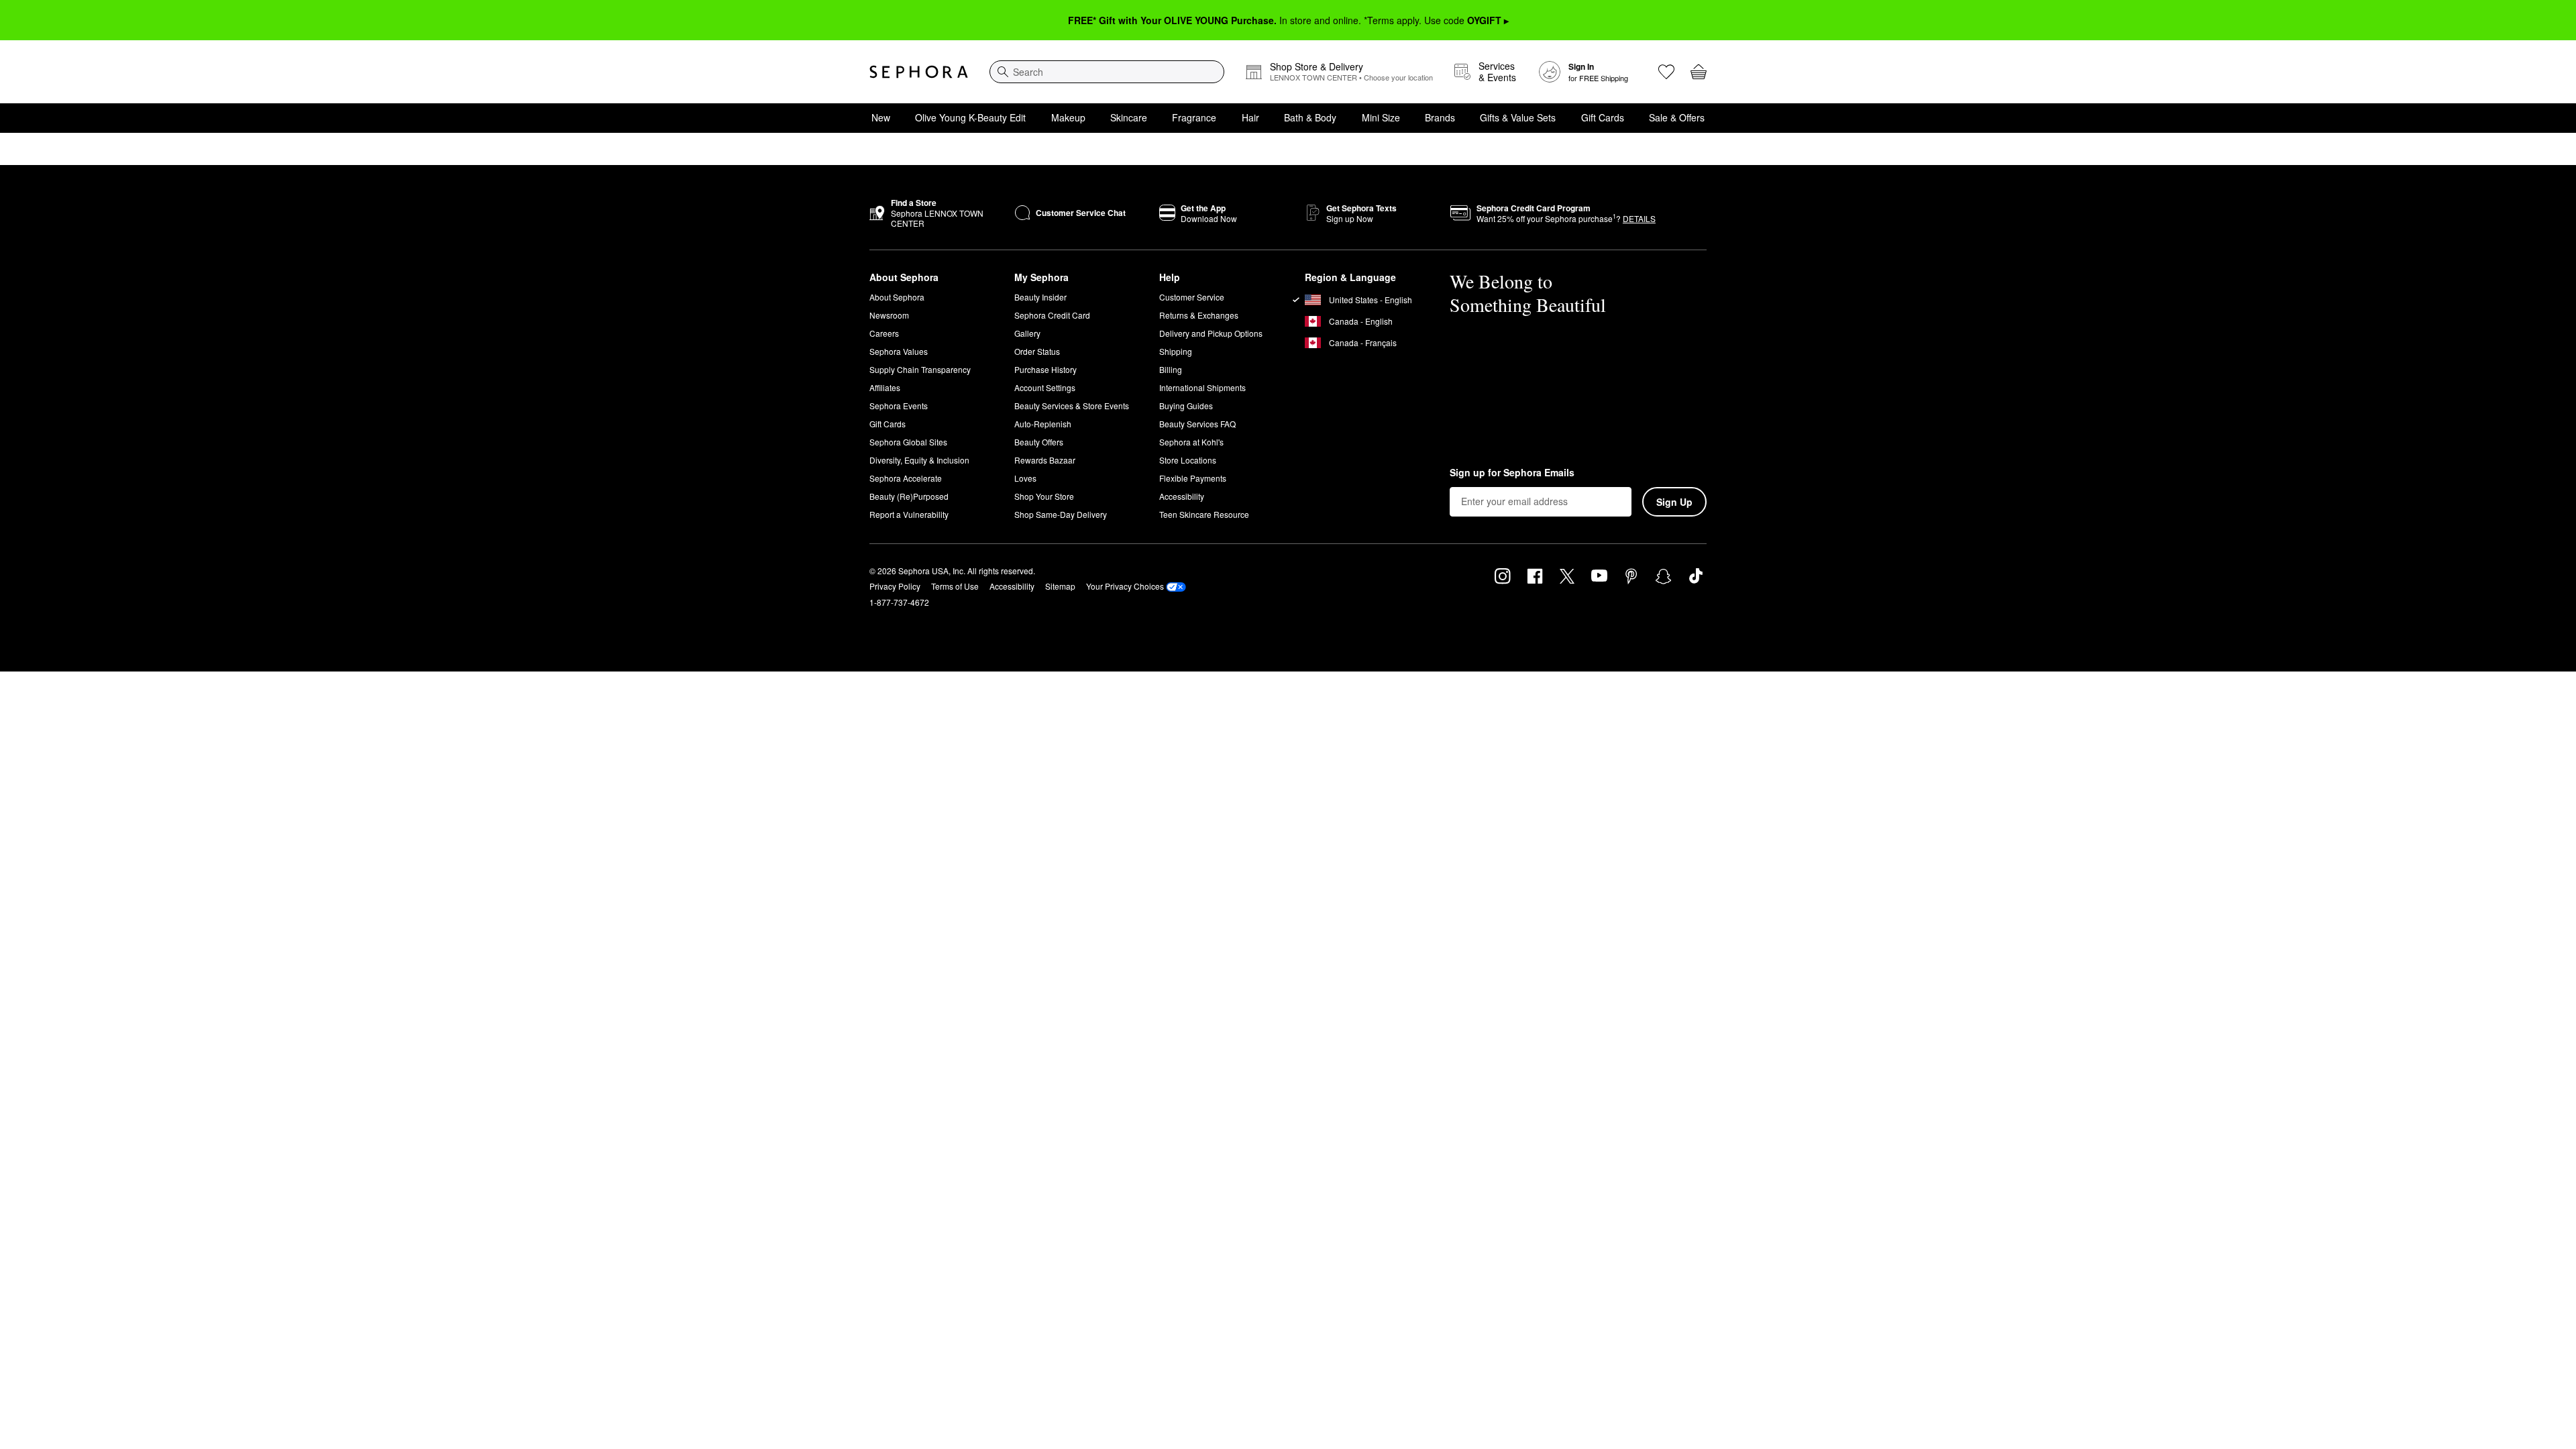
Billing (1171, 369)
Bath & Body (1310, 117)
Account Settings (1045, 387)
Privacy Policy (895, 586)
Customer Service (1192, 297)
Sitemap (1060, 586)
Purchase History (1045, 369)
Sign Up (1674, 502)
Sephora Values (899, 351)
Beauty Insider (1040, 297)
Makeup (1068, 117)
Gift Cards (1603, 117)
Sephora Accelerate (906, 478)
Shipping (1176, 351)
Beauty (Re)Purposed (909, 496)
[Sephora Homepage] (919, 72)
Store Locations (1188, 460)
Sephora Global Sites (908, 442)
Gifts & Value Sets (1518, 117)
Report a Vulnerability (909, 514)
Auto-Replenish (1043, 424)
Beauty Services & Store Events (1072, 406)
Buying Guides (1186, 406)
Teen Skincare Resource (1204, 514)
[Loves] (1666, 72)
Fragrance (1194, 117)
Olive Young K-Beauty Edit (970, 117)
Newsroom (889, 315)
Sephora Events (899, 406)
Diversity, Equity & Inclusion (919, 460)
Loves (1025, 478)
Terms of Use (955, 586)
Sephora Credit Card (1052, 315)
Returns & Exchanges (1199, 315)
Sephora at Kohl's (1191, 442)
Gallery (1027, 333)
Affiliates (885, 387)
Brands (1440, 117)
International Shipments (1202, 387)
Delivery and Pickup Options (1211, 333)
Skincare (1129, 117)
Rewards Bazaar (1045, 460)
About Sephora (897, 297)
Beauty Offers (1039, 442)
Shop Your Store (1044, 496)
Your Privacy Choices (1125, 586)
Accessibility (1182, 496)
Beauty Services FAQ (1197, 424)
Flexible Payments (1193, 478)
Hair (1250, 117)
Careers (884, 333)
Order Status (1037, 351)
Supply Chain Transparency (920, 369)
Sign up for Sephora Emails (1512, 473)
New (881, 117)
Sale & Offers (1677, 117)
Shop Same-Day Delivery (1061, 514)
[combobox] (1107, 72)
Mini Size (1381, 117)
